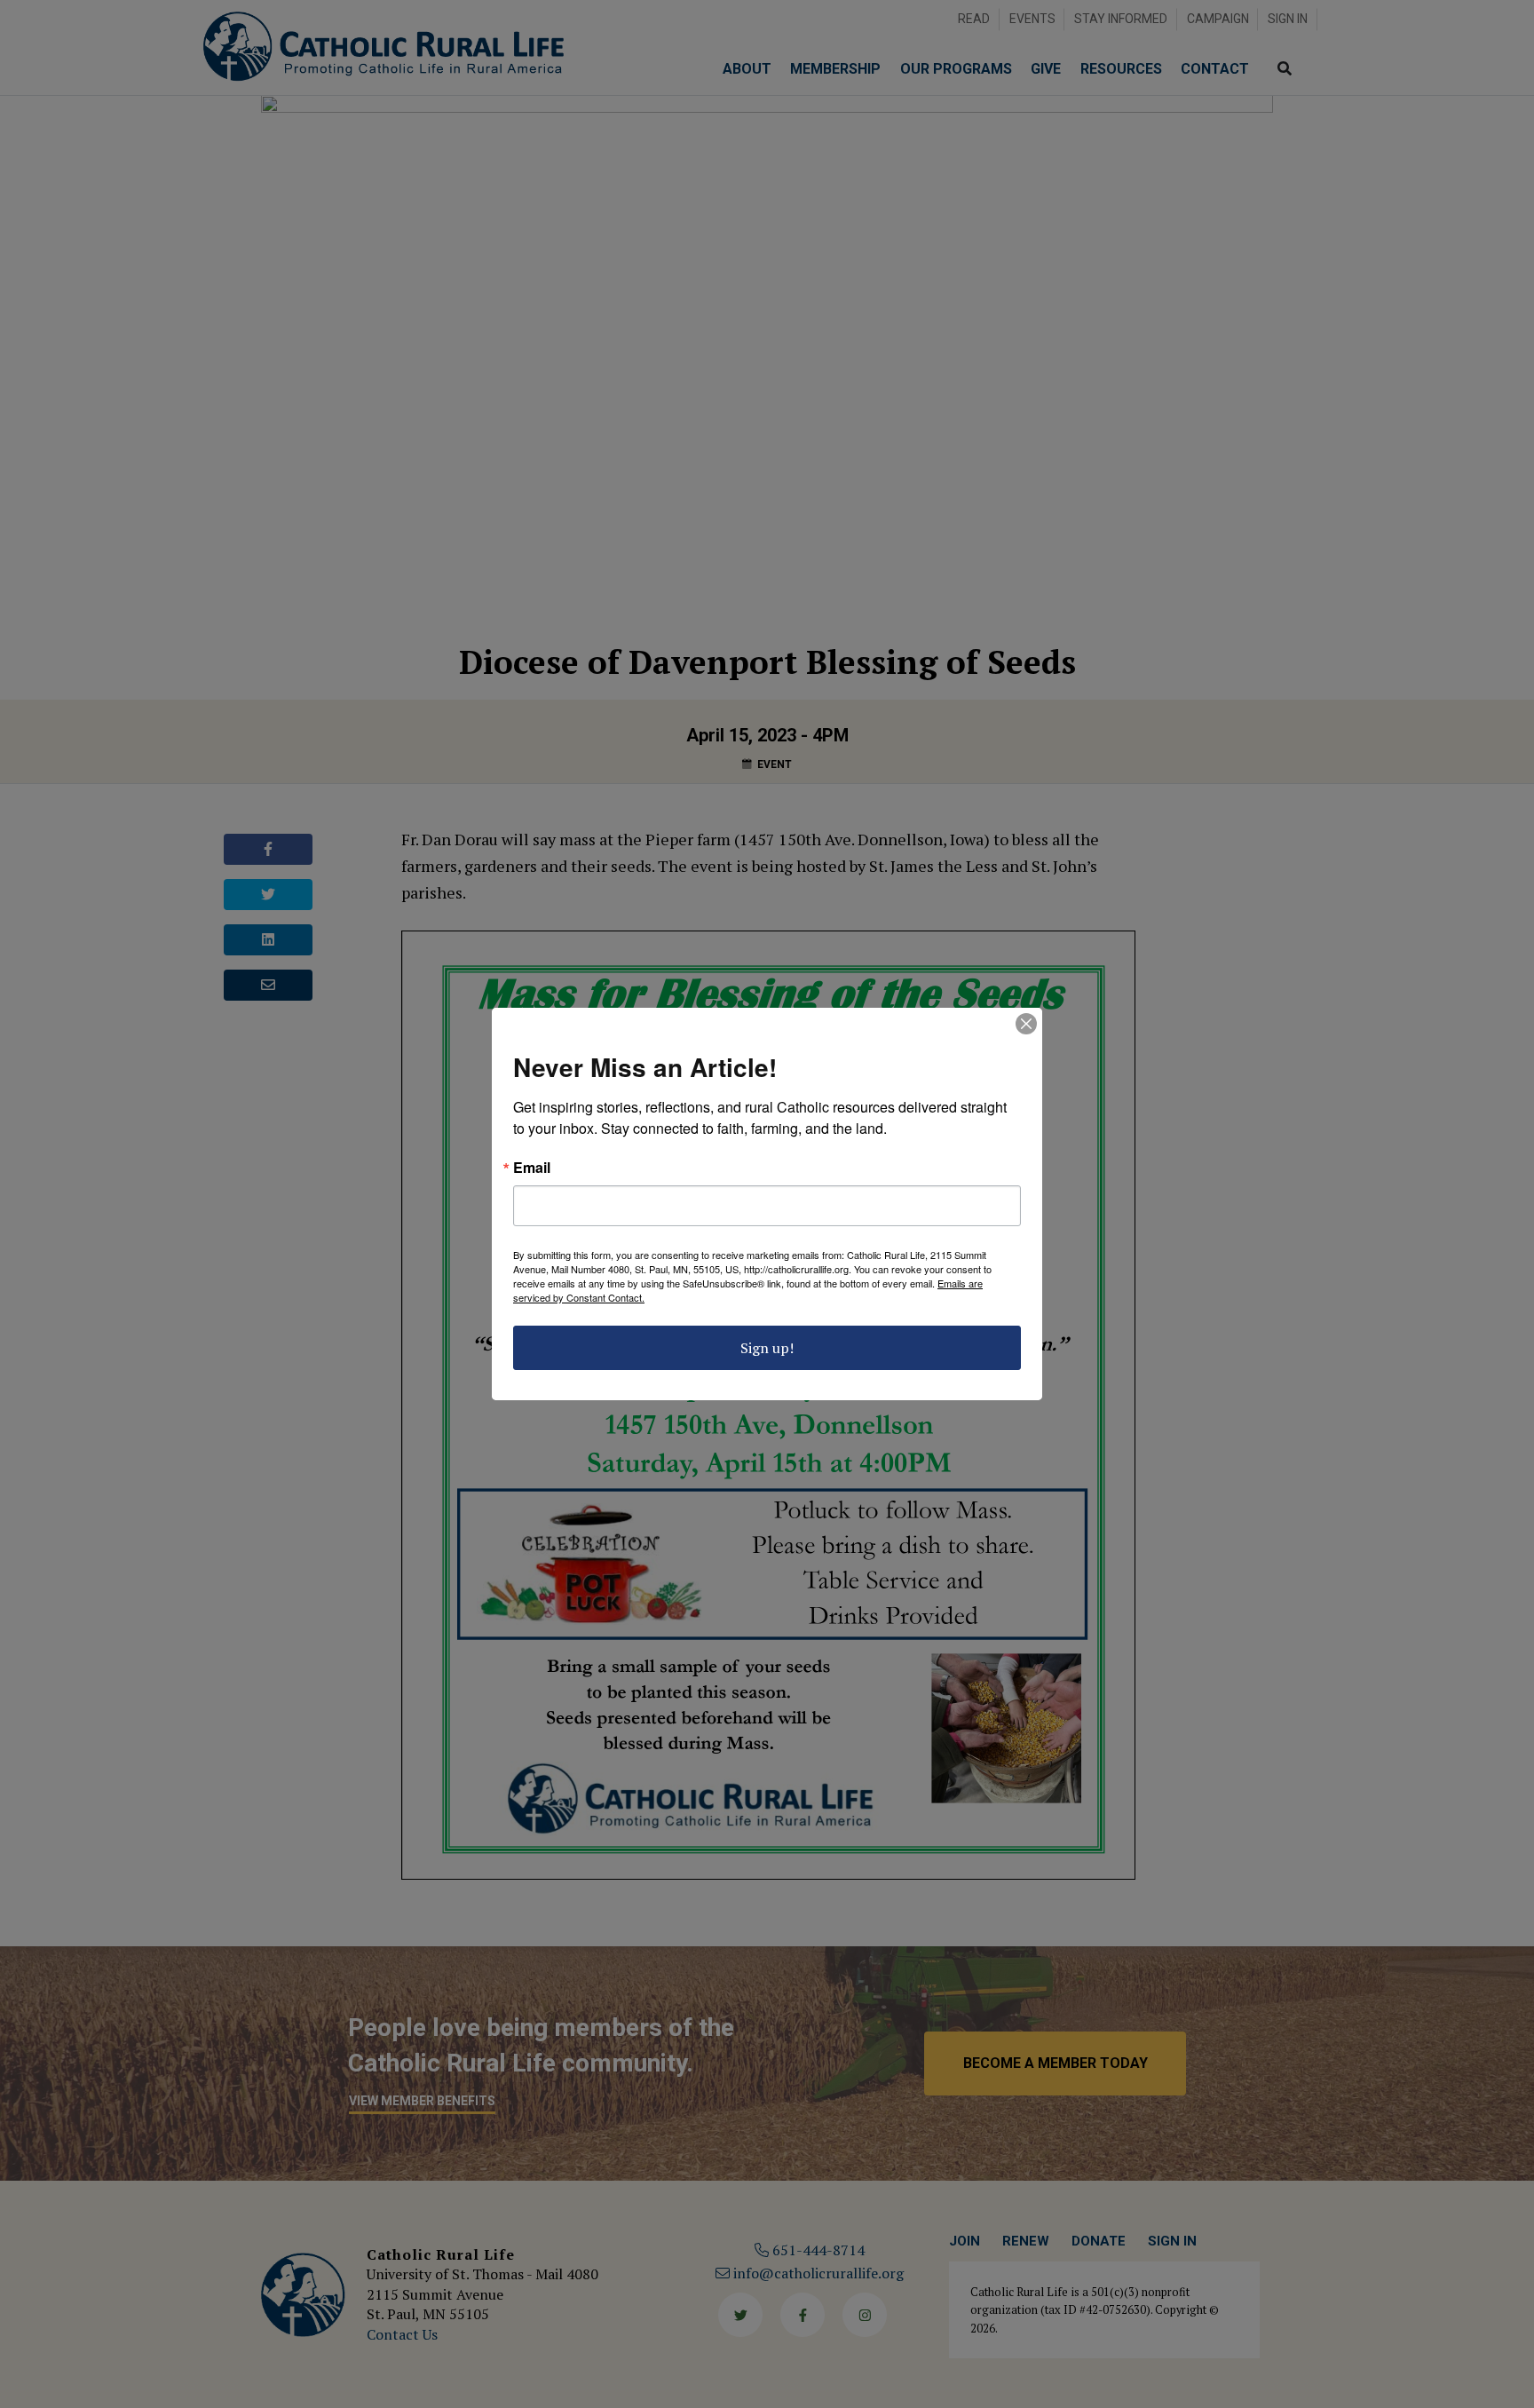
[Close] (1026, 1024)
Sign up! (767, 1348)
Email (532, 1168)
